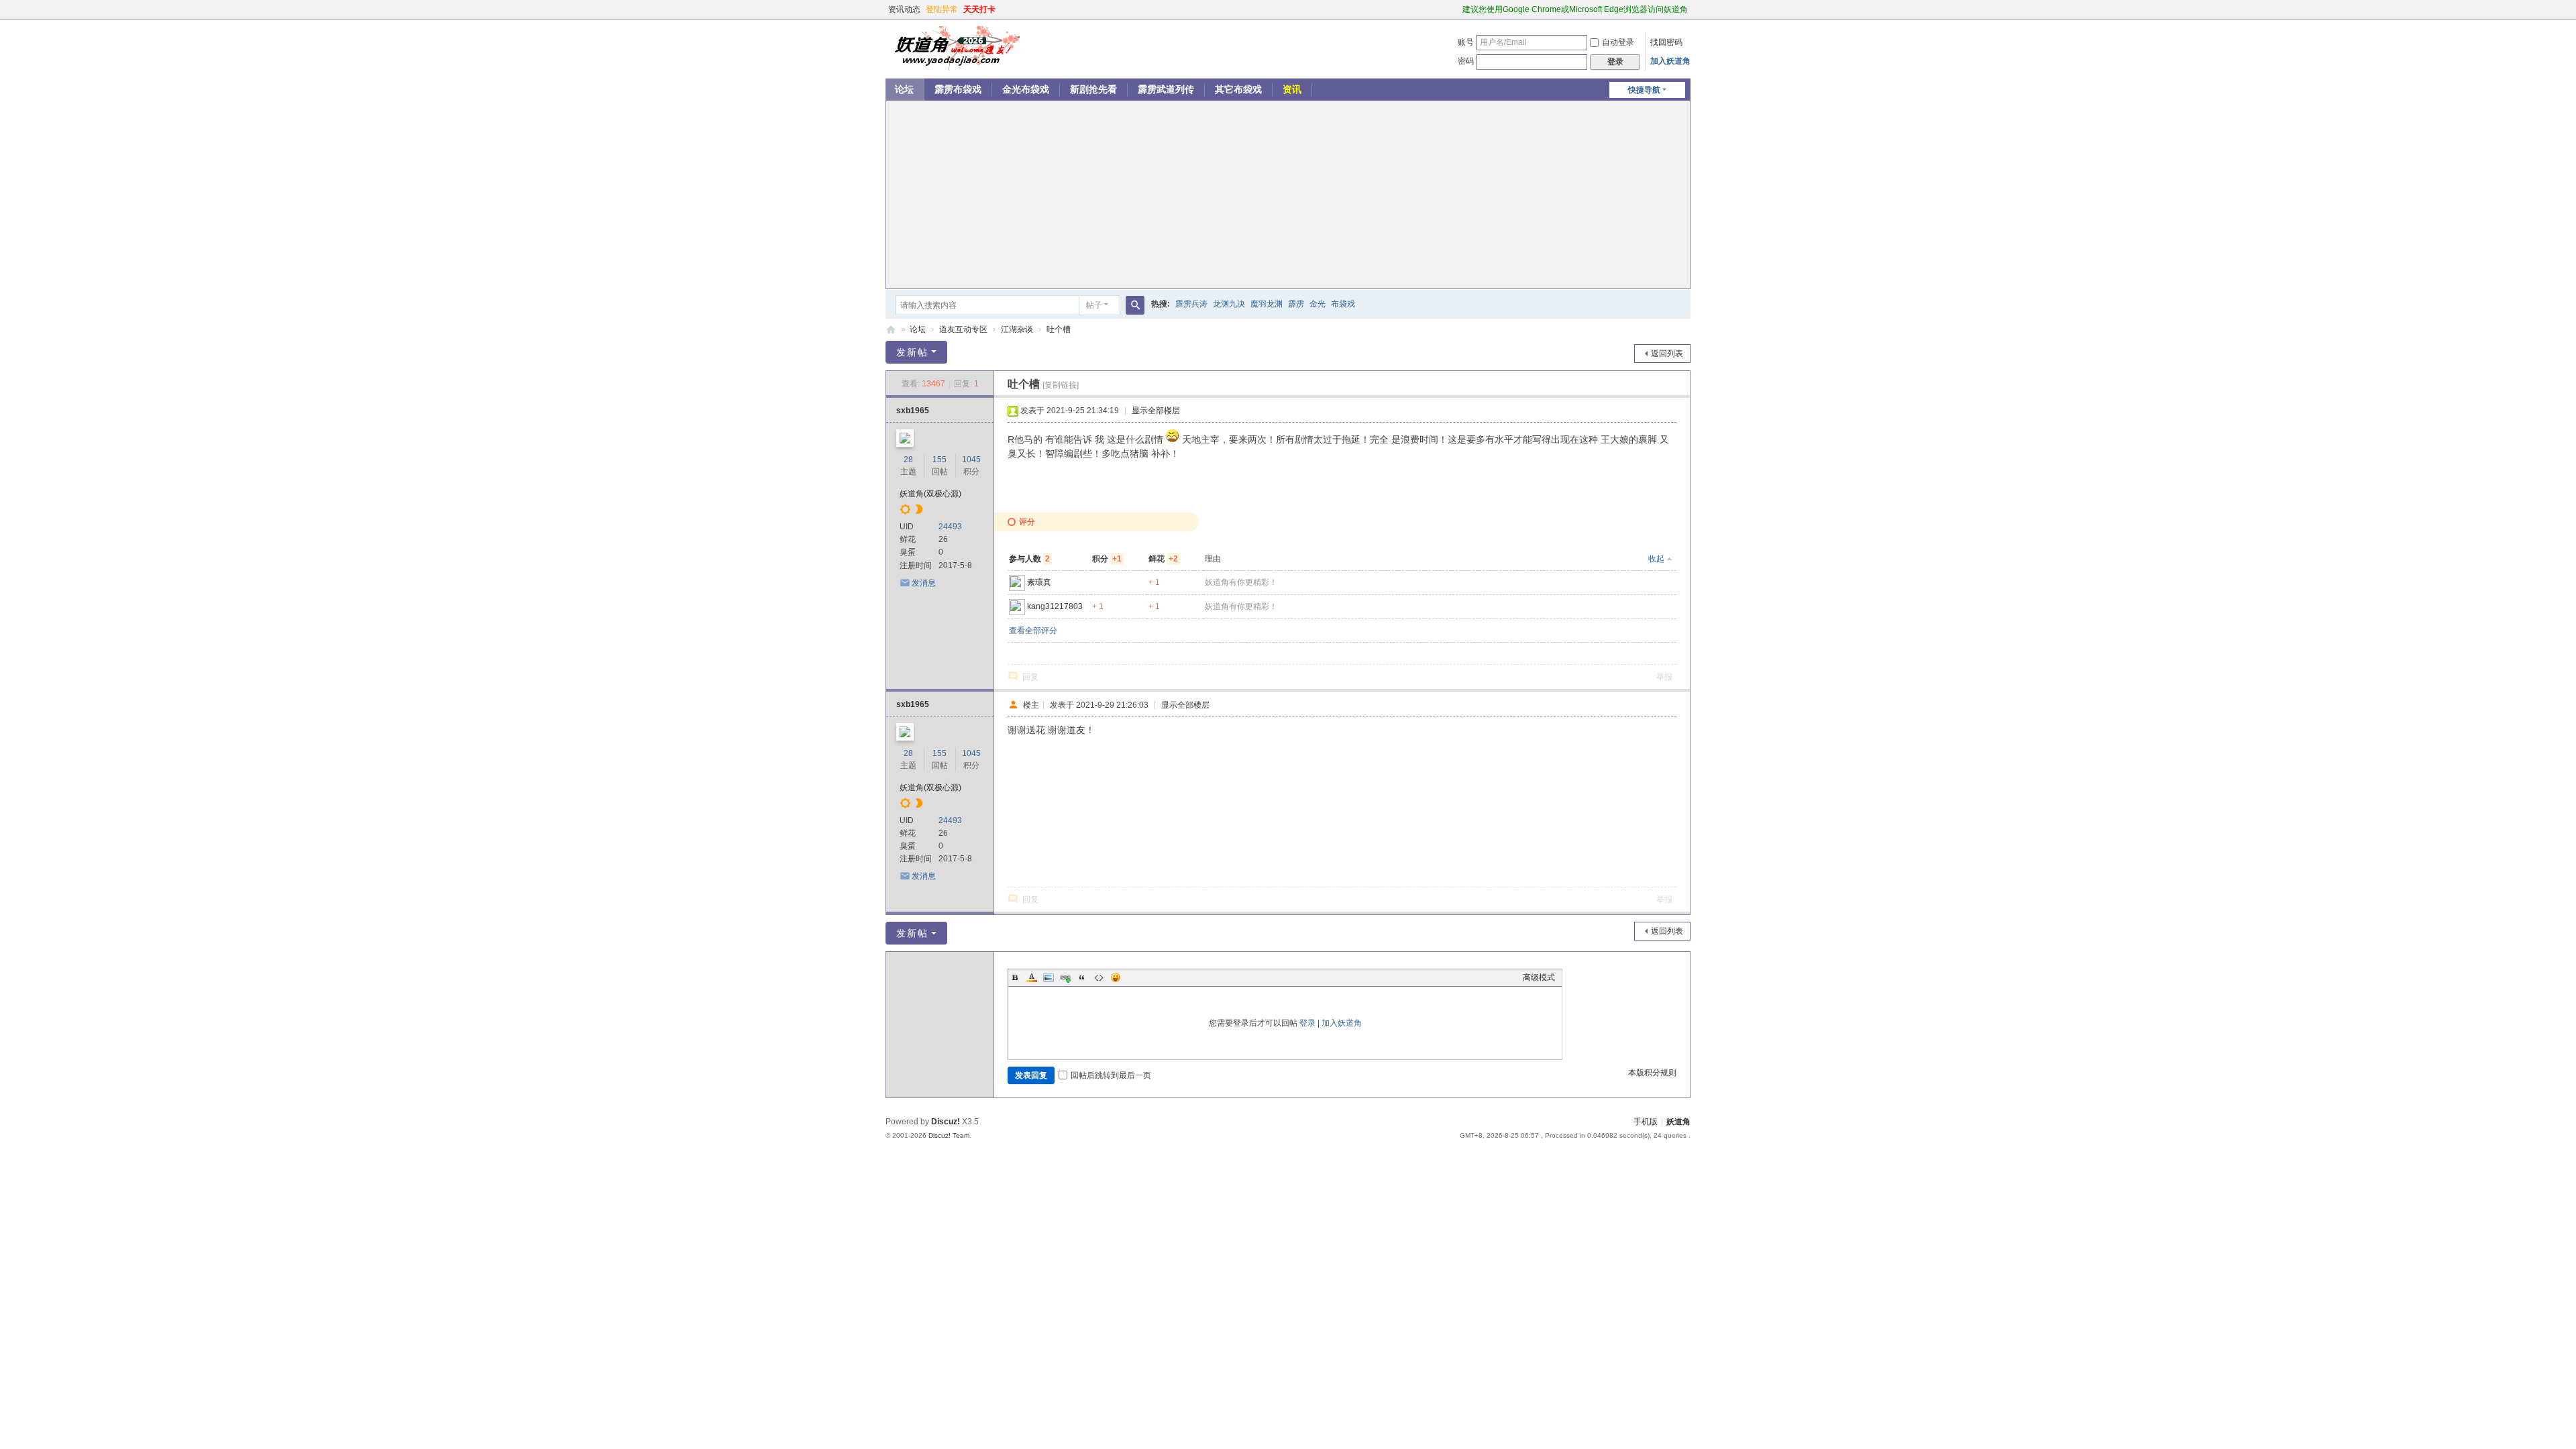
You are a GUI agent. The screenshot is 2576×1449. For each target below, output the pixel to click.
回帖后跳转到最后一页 (1111, 1075)
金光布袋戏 (1026, 89)
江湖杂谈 (1017, 329)
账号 (1466, 42)
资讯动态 (904, 9)
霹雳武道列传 (1166, 89)
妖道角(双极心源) (930, 494)
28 (908, 460)
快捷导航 (1644, 90)
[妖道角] (953, 48)
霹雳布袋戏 (958, 89)
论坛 (904, 89)
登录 (1307, 1023)
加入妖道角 (1670, 61)
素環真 (1039, 582)
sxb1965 (913, 411)
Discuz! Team (949, 1135)
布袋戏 (1343, 304)
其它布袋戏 (1238, 89)
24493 (950, 527)
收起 (1656, 559)
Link (1065, 977)
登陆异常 (942, 9)
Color (1032, 977)
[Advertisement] (1288, 195)
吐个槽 (1059, 329)
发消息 (924, 583)
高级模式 (1539, 977)
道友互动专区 (963, 329)
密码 (1466, 61)
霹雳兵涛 (1191, 304)
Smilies (1116, 977)
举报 (1664, 677)
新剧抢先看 (1093, 89)
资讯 (1292, 89)
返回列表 (1667, 354)
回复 (1030, 677)
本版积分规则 (1652, 1073)
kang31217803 (1055, 606)
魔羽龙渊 (1267, 304)
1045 (971, 460)
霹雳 (1296, 304)
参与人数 (1029, 559)
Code (1099, 977)
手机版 (1646, 1122)
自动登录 (1618, 42)
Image (1049, 977)
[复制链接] (1061, 385)
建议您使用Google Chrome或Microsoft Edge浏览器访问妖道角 (1575, 9)
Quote (1082, 977)
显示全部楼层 (1156, 411)
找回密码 (1666, 42)
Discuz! (946, 1122)
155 (940, 460)
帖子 (1094, 305)
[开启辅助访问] (1456, 9)
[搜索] (1135, 305)
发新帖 (912, 352)
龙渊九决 (1229, 304)
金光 (1318, 304)
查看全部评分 (1033, 631)
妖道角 (891, 330)
